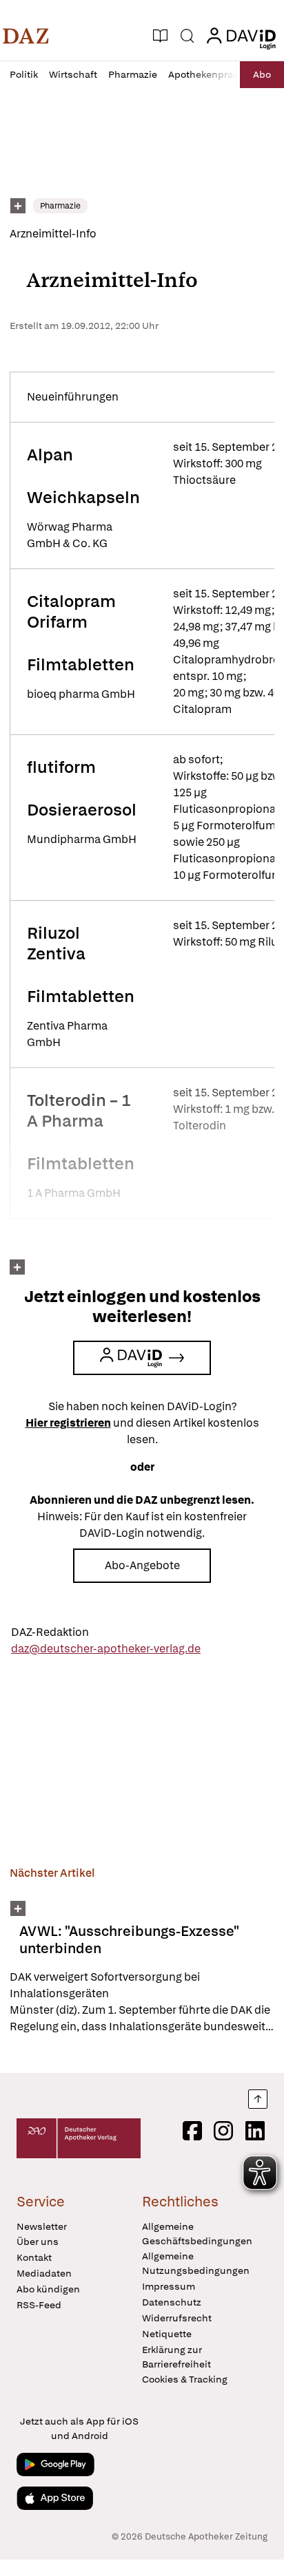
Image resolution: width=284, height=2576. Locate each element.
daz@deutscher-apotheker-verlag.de (106, 1649)
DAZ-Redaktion (50, 1632)
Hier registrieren (68, 1423)
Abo (262, 74)
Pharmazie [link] (60, 206)
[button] (26, 36)
